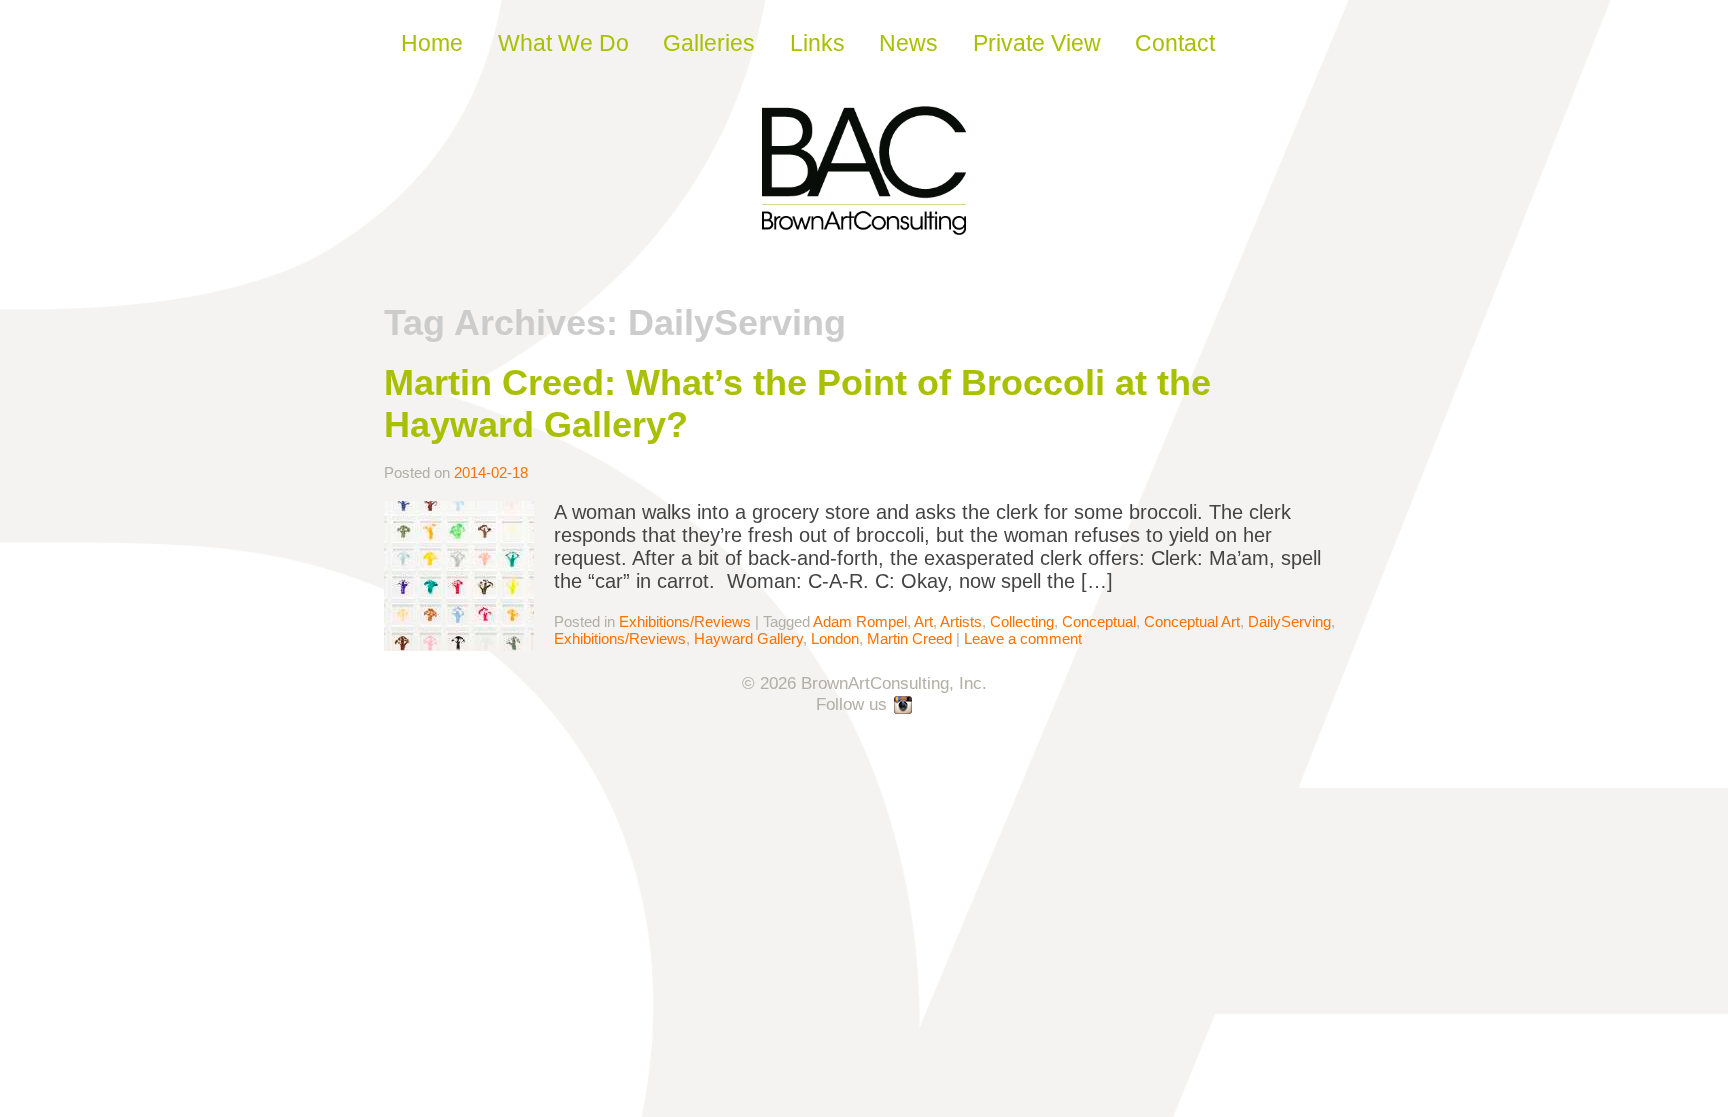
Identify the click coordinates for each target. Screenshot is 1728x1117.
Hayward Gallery (748, 638)
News (908, 43)
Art (923, 621)
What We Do (563, 43)
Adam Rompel (860, 621)
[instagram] (904, 706)
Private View (1037, 43)
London (835, 638)
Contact (1175, 43)
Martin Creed (909, 638)
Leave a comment (1023, 638)
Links (817, 43)
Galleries (709, 43)
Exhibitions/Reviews (685, 621)
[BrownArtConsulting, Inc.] (864, 221)
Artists (961, 621)
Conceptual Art (1192, 621)
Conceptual (1099, 621)
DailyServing (1289, 621)
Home (432, 43)
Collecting (1022, 621)
